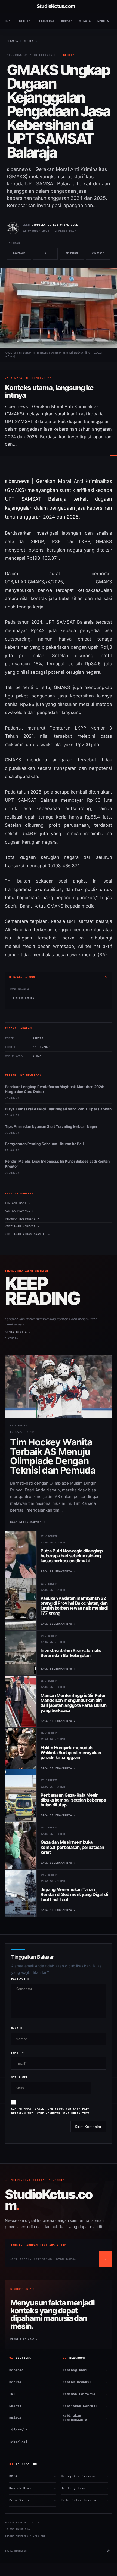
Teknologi (46, 21)
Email (18, 2053)
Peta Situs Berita (85, 2500)
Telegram (75, 256)
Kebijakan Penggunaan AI (85, 2418)
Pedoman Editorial (85, 2394)
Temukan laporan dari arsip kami (39, 2245)
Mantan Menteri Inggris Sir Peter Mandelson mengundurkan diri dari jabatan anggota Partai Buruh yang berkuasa (73, 1703)
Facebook (22, 256)
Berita (25, 21)
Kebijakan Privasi (85, 2476)
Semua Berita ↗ (18, 1332)
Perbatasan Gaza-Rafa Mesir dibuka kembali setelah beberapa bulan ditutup (73, 1800)
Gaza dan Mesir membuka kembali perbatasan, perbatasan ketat (72, 1847)
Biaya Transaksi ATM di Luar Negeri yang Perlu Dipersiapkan (58, 1109)
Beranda (32, 2370)
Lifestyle (32, 2430)
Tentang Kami (85, 2370)
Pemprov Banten (24, 998)
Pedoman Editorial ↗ (22, 1219)
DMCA (32, 2476)
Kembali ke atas (24, 2339)
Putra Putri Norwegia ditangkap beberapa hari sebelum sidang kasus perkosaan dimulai (72, 1556)
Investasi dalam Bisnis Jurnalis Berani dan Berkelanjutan (71, 1653)
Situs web (19, 2077)
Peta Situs (32, 2500)
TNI (32, 2394)
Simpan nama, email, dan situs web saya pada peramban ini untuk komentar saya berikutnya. (51, 2111)
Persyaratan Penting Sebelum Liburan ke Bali (44, 1144)
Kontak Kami (32, 2488)
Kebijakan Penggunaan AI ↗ (27, 1234)
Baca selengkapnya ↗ (28, 1522)
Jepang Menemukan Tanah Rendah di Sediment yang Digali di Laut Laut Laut (74, 1895)
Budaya (67, 21)
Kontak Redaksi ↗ (19, 1211)
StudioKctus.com (56, 6)
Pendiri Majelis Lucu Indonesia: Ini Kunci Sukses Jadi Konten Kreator (57, 1164)
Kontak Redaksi (85, 2382)
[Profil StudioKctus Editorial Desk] (13, 228)
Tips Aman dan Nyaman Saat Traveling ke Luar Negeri (52, 1126)
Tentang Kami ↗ (17, 1203)
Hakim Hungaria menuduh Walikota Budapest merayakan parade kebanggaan (71, 1753)
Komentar (20, 1979)
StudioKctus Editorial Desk (55, 225)
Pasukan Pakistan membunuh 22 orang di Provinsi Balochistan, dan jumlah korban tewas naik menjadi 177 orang (74, 1606)
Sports (103, 21)
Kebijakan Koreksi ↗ (22, 1226)
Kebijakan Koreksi (85, 2406)
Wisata (85, 21)
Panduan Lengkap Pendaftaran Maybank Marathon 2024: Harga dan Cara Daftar (55, 1089)
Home (9, 21)
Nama (17, 2028)
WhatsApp (101, 256)
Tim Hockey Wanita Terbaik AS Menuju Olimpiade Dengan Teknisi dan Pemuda (53, 1456)
